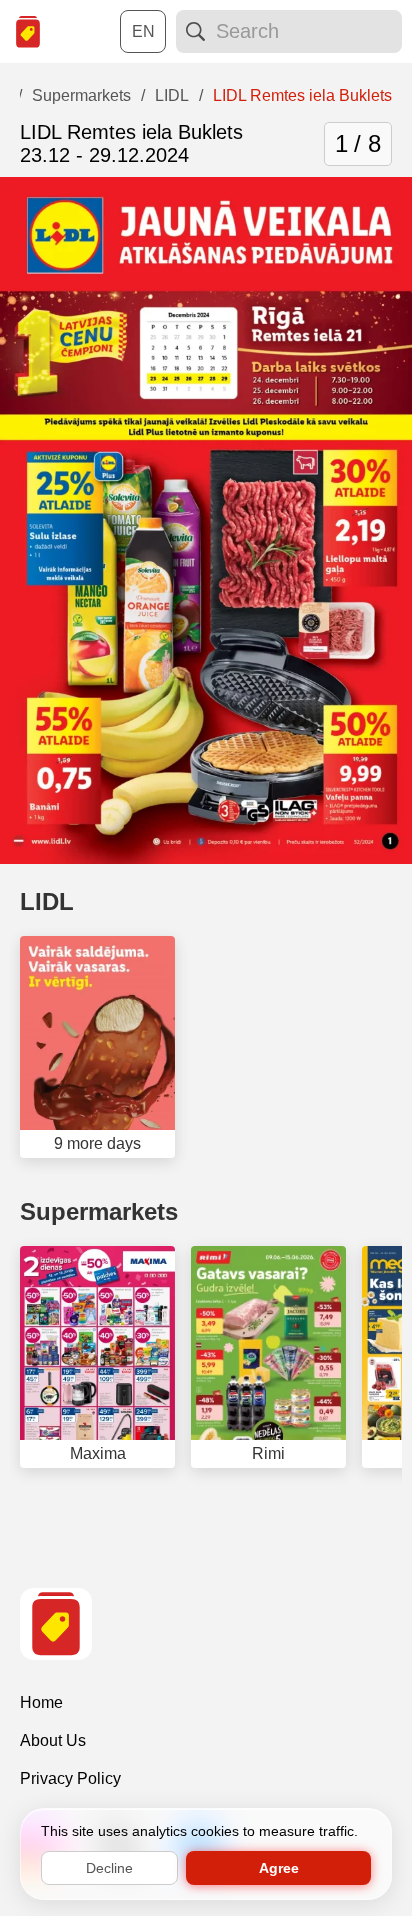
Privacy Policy (70, 1778)
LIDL (47, 901)
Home (41, 1702)
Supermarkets (99, 1211)
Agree (279, 1868)
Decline (109, 1868)
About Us (53, 1740)
